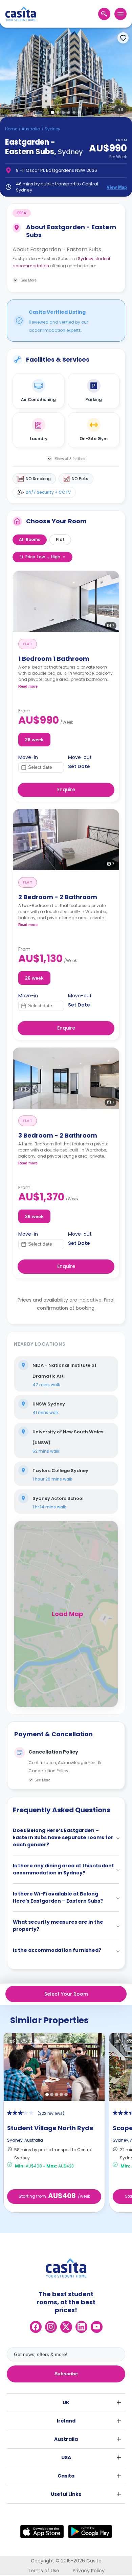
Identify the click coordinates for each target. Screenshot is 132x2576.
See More (42, 1780)
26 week (34, 740)
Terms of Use (43, 2571)
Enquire (66, 790)
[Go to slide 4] (69, 112)
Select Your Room (66, 1994)
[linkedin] (81, 2327)
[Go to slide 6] (80, 112)
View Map (117, 187)
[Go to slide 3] (63, 112)
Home (11, 129)
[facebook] (36, 2327)
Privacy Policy (89, 2571)
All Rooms (30, 539)
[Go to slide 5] (74, 112)
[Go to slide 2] (58, 112)
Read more (28, 686)
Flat (60, 539)
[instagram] (51, 2327)
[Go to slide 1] (52, 112)
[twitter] (66, 2327)
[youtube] (97, 2327)
